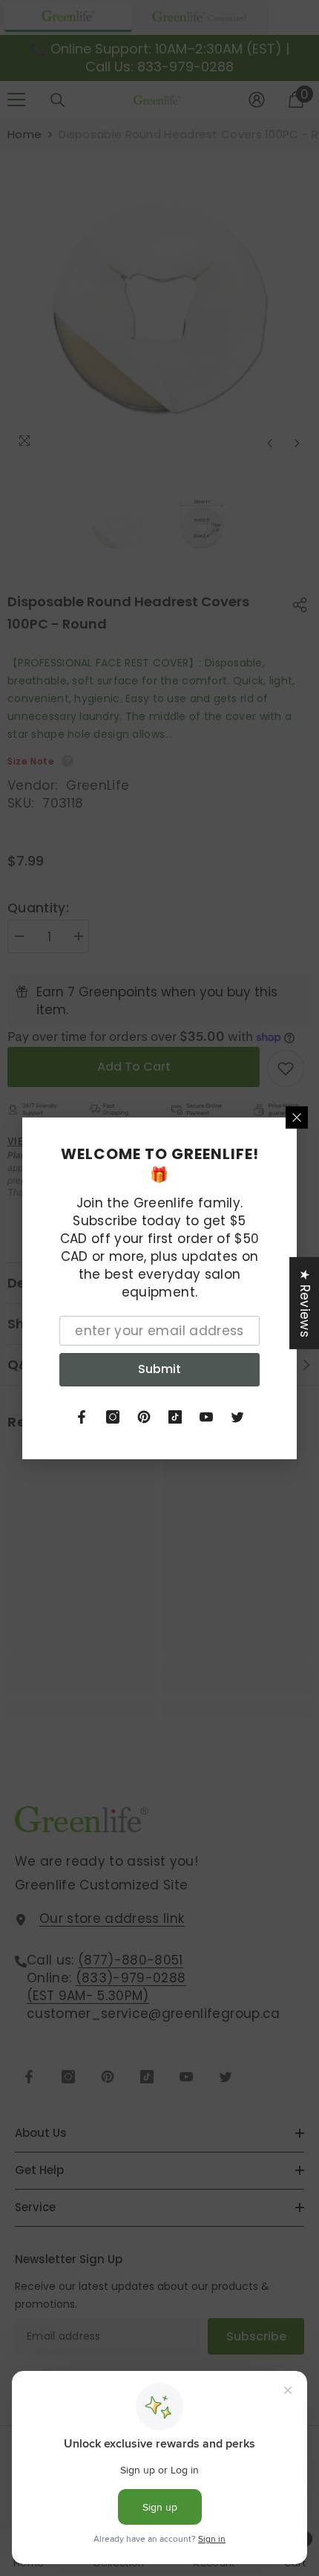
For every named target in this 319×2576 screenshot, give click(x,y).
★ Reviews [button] (305, 1302)
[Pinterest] (144, 1417)
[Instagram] (113, 1417)
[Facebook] (82, 1417)
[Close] (297, 1117)
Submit (159, 1369)
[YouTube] (206, 1417)
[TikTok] (175, 1417)
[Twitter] (237, 1417)
